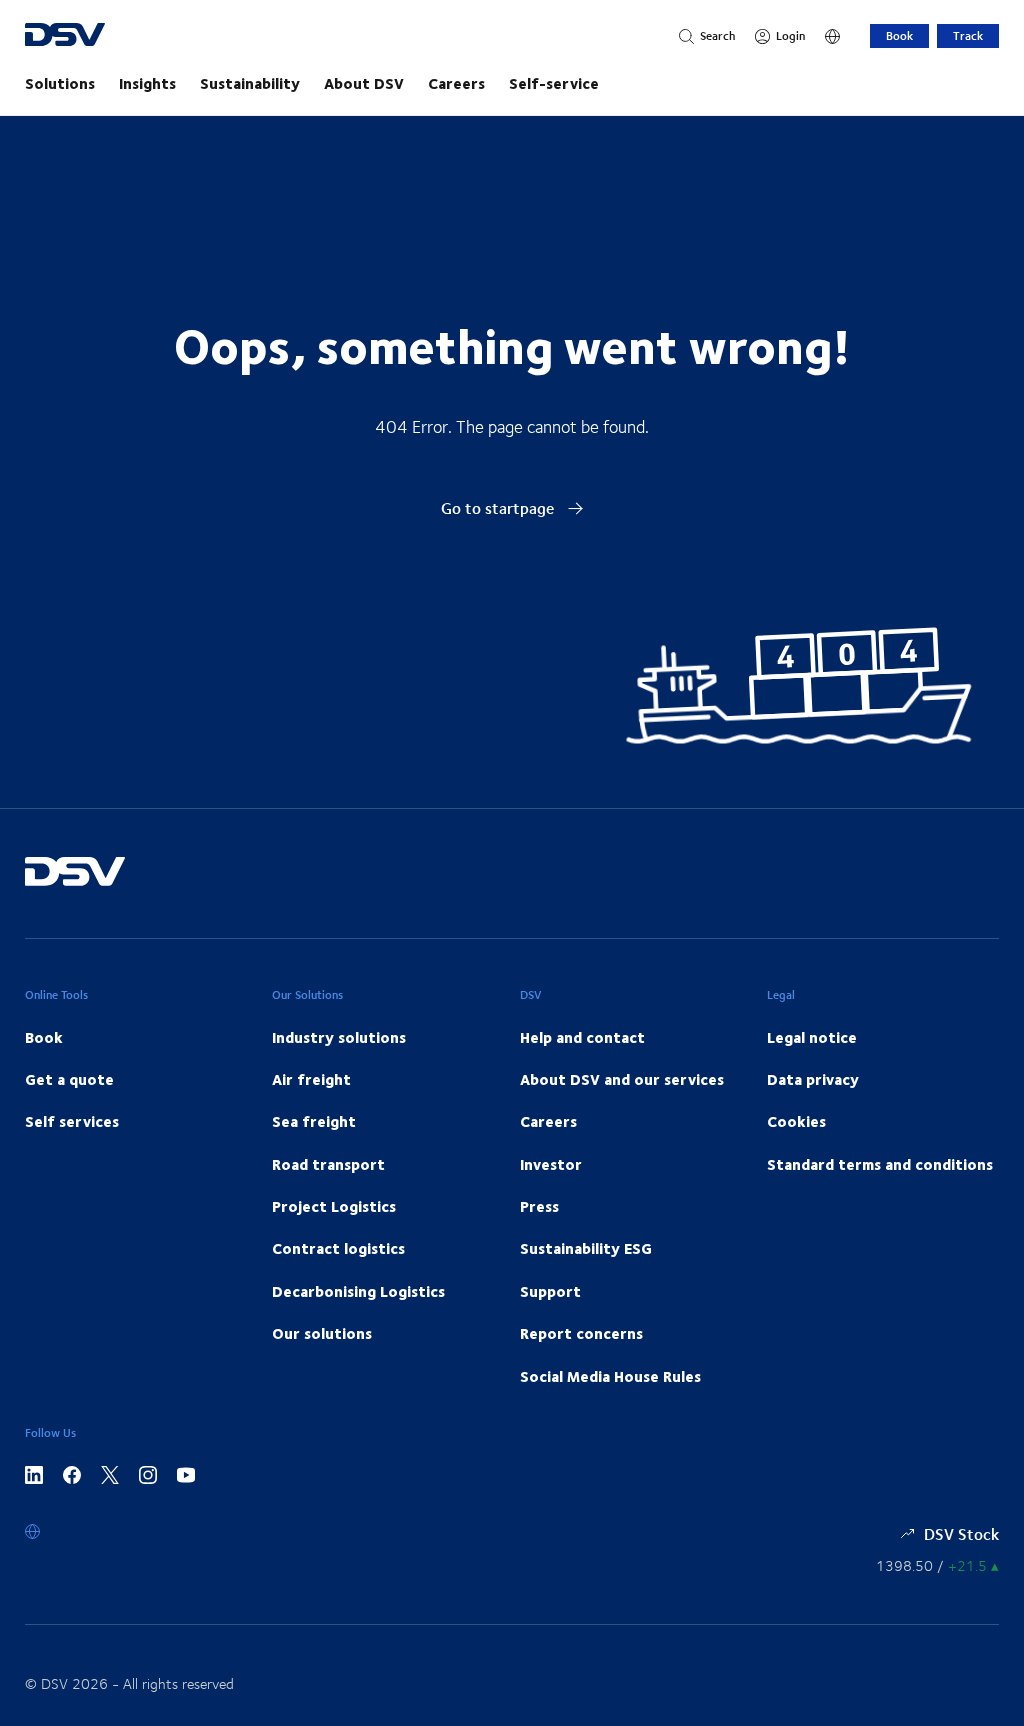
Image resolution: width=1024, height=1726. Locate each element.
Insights (147, 83)
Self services (72, 1121)
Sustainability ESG (586, 1248)
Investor (551, 1164)
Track (968, 35)
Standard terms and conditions (880, 1164)
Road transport (328, 1164)
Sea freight (314, 1121)
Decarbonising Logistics (358, 1291)
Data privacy (813, 1079)
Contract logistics (338, 1248)
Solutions (60, 83)
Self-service (554, 83)
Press (539, 1206)
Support (550, 1291)
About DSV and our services (622, 1079)
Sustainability (250, 83)
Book (899, 35)
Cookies (796, 1121)
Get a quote (69, 1079)
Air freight (311, 1079)
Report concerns (581, 1333)
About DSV (364, 83)
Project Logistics (334, 1206)
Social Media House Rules (610, 1376)
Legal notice (812, 1037)
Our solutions (322, 1333)
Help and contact (582, 1037)
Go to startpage (499, 507)
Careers (456, 83)
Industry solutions (339, 1037)
